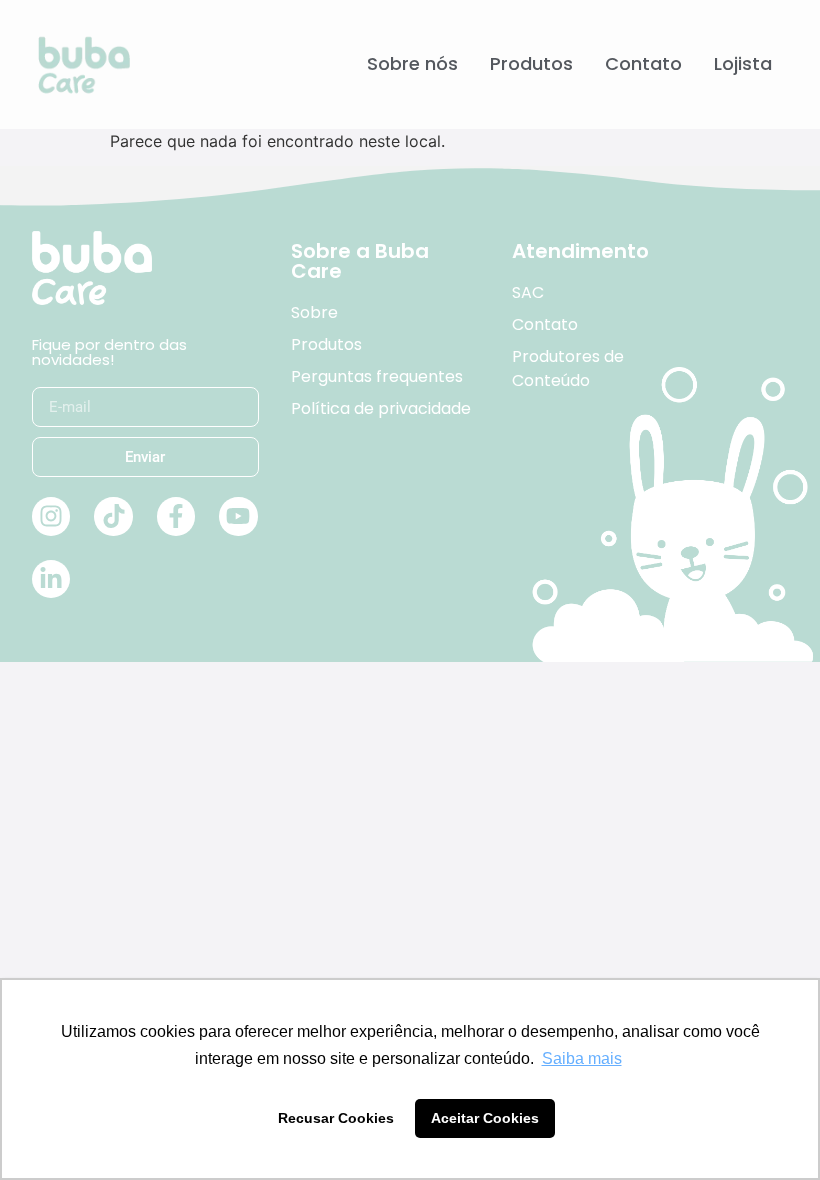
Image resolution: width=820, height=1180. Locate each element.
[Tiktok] (113, 516)
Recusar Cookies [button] (336, 1118)
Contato (643, 64)
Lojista (743, 64)
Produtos (531, 64)
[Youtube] (238, 516)
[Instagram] (51, 516)
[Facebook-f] (176, 516)
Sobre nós (412, 64)
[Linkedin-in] (51, 579)
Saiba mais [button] (582, 1058)
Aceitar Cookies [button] (485, 1118)
